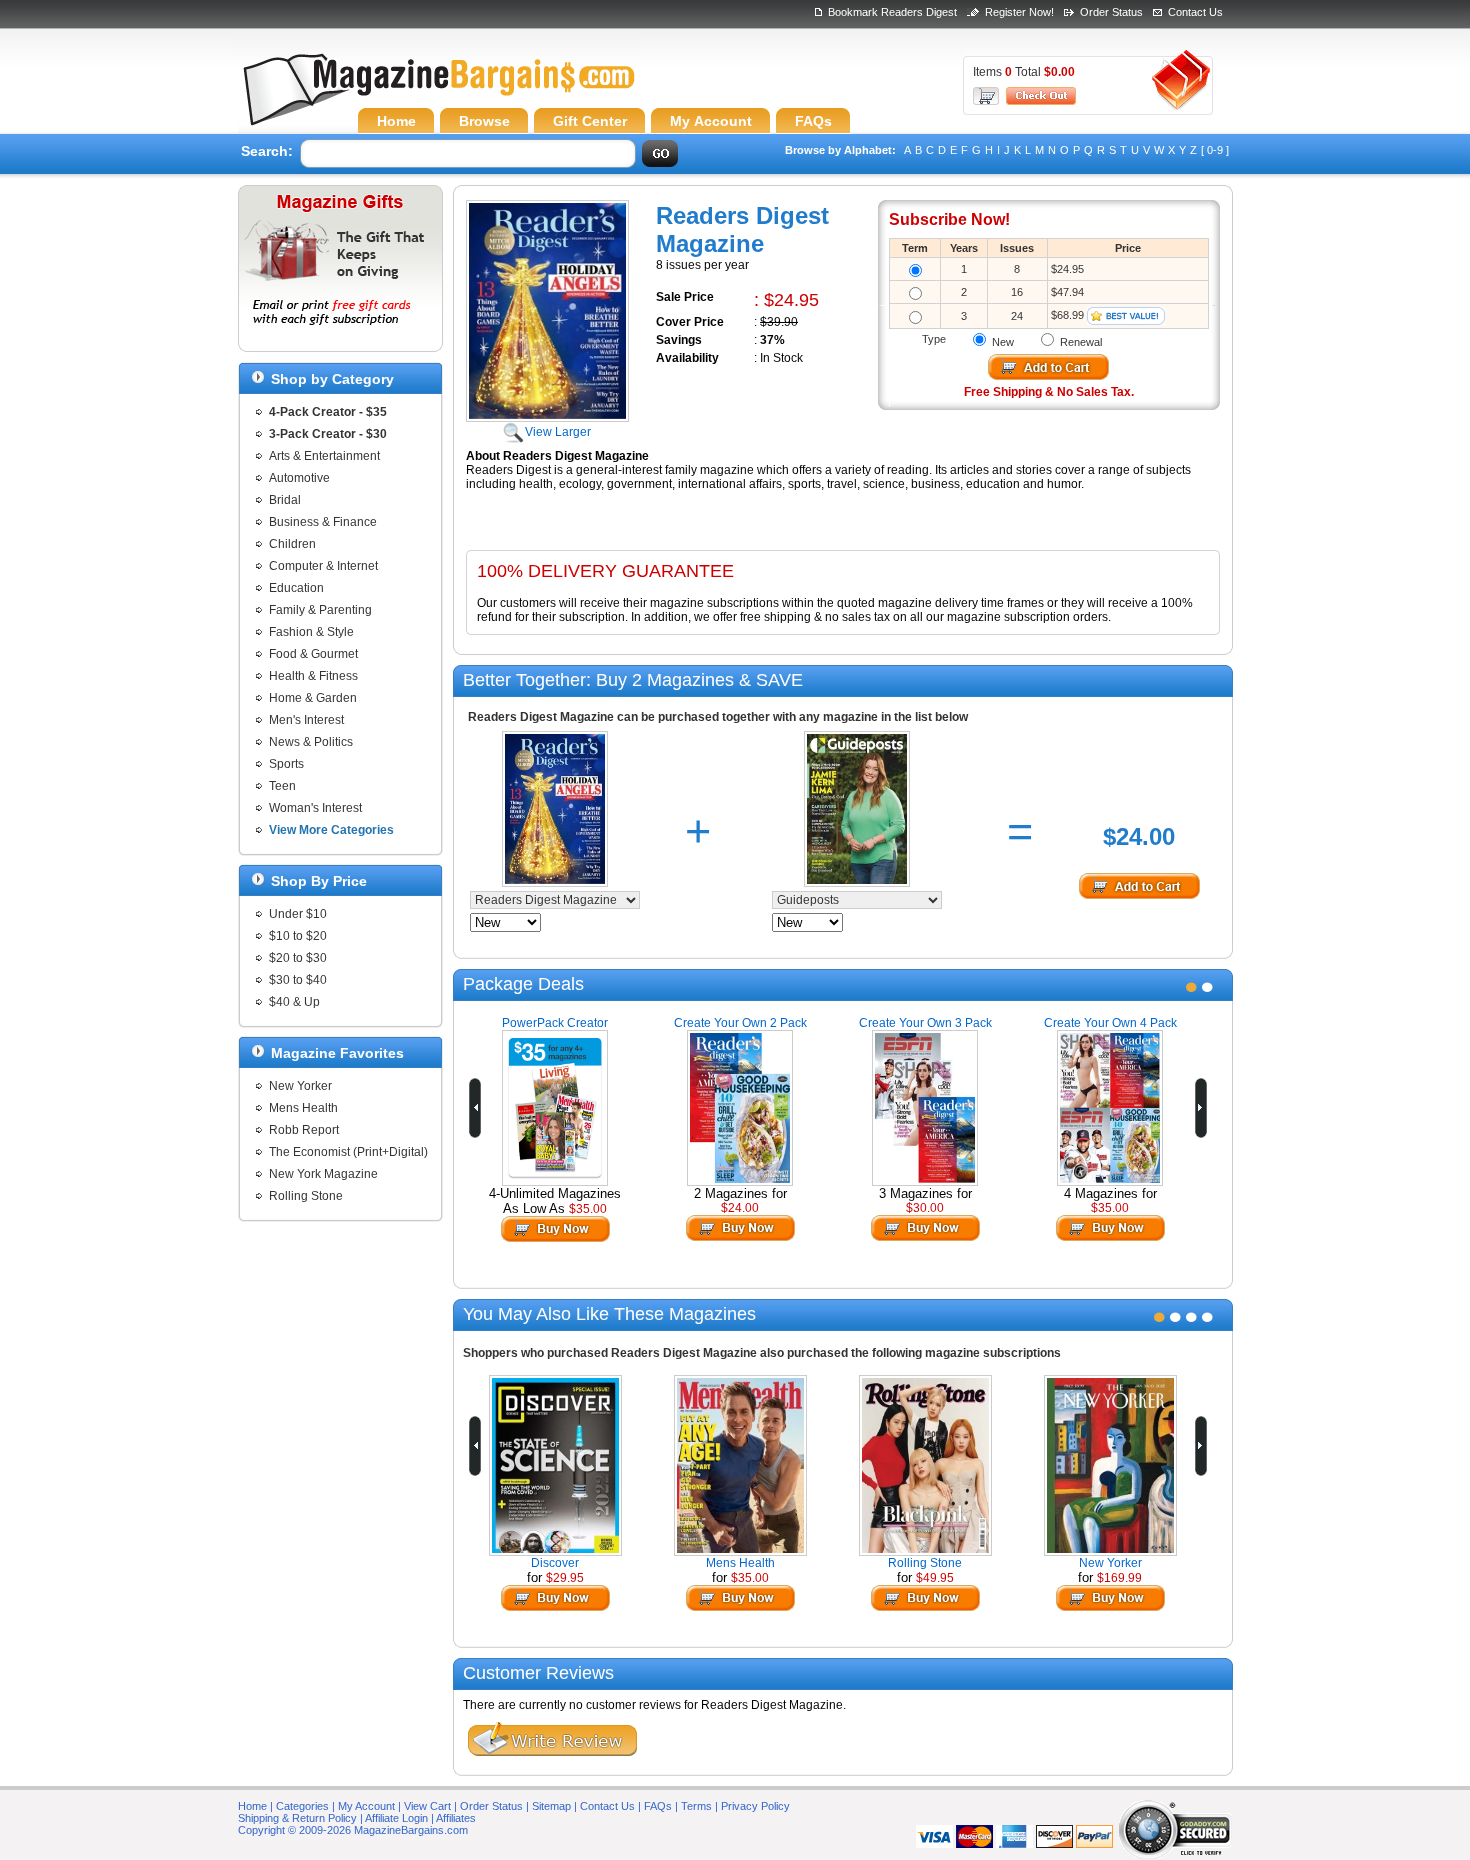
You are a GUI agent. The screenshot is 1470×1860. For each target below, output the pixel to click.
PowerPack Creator (555, 1023)
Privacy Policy (755, 1806)
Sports (286, 764)
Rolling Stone (306, 1196)
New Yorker (300, 1086)
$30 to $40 (298, 980)
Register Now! (1019, 12)
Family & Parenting (320, 610)
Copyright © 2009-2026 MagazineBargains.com (353, 1830)
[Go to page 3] (1191, 1317)
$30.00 (925, 1208)
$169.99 (1119, 1578)
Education (296, 588)
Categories (302, 1806)
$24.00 (740, 1208)
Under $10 (298, 914)
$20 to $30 (298, 958)
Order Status (1111, 12)
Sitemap (551, 1806)
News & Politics (311, 742)
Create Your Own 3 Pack (925, 1023)
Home (252, 1806)
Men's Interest (306, 720)
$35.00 (588, 1209)
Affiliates (456, 1818)
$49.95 (935, 1578)
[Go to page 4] (1207, 1317)
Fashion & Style (311, 632)
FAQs (658, 1806)
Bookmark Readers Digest (892, 12)
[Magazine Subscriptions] (438, 95)
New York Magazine (323, 1174)
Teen (282, 786)
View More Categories (331, 830)
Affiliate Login (396, 1818)
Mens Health (303, 1108)
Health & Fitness (313, 676)
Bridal (285, 500)
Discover (555, 1563)
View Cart (427, 1806)
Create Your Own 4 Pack (1110, 1023)
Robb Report (304, 1130)
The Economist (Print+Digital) (348, 1152)
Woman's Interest (315, 808)
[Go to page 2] (1207, 987)
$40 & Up (294, 1002)
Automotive (299, 478)
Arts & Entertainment (324, 456)
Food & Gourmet (313, 654)
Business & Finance (323, 522)
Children (292, 544)
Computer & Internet (323, 566)
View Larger (558, 432)
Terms (696, 1806)
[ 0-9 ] (1215, 150)
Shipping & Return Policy (297, 1818)
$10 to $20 (298, 936)
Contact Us (1195, 12)
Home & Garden (313, 698)
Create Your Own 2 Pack (740, 1023)
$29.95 (565, 1578)
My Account (366, 1806)
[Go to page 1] (1191, 987)
